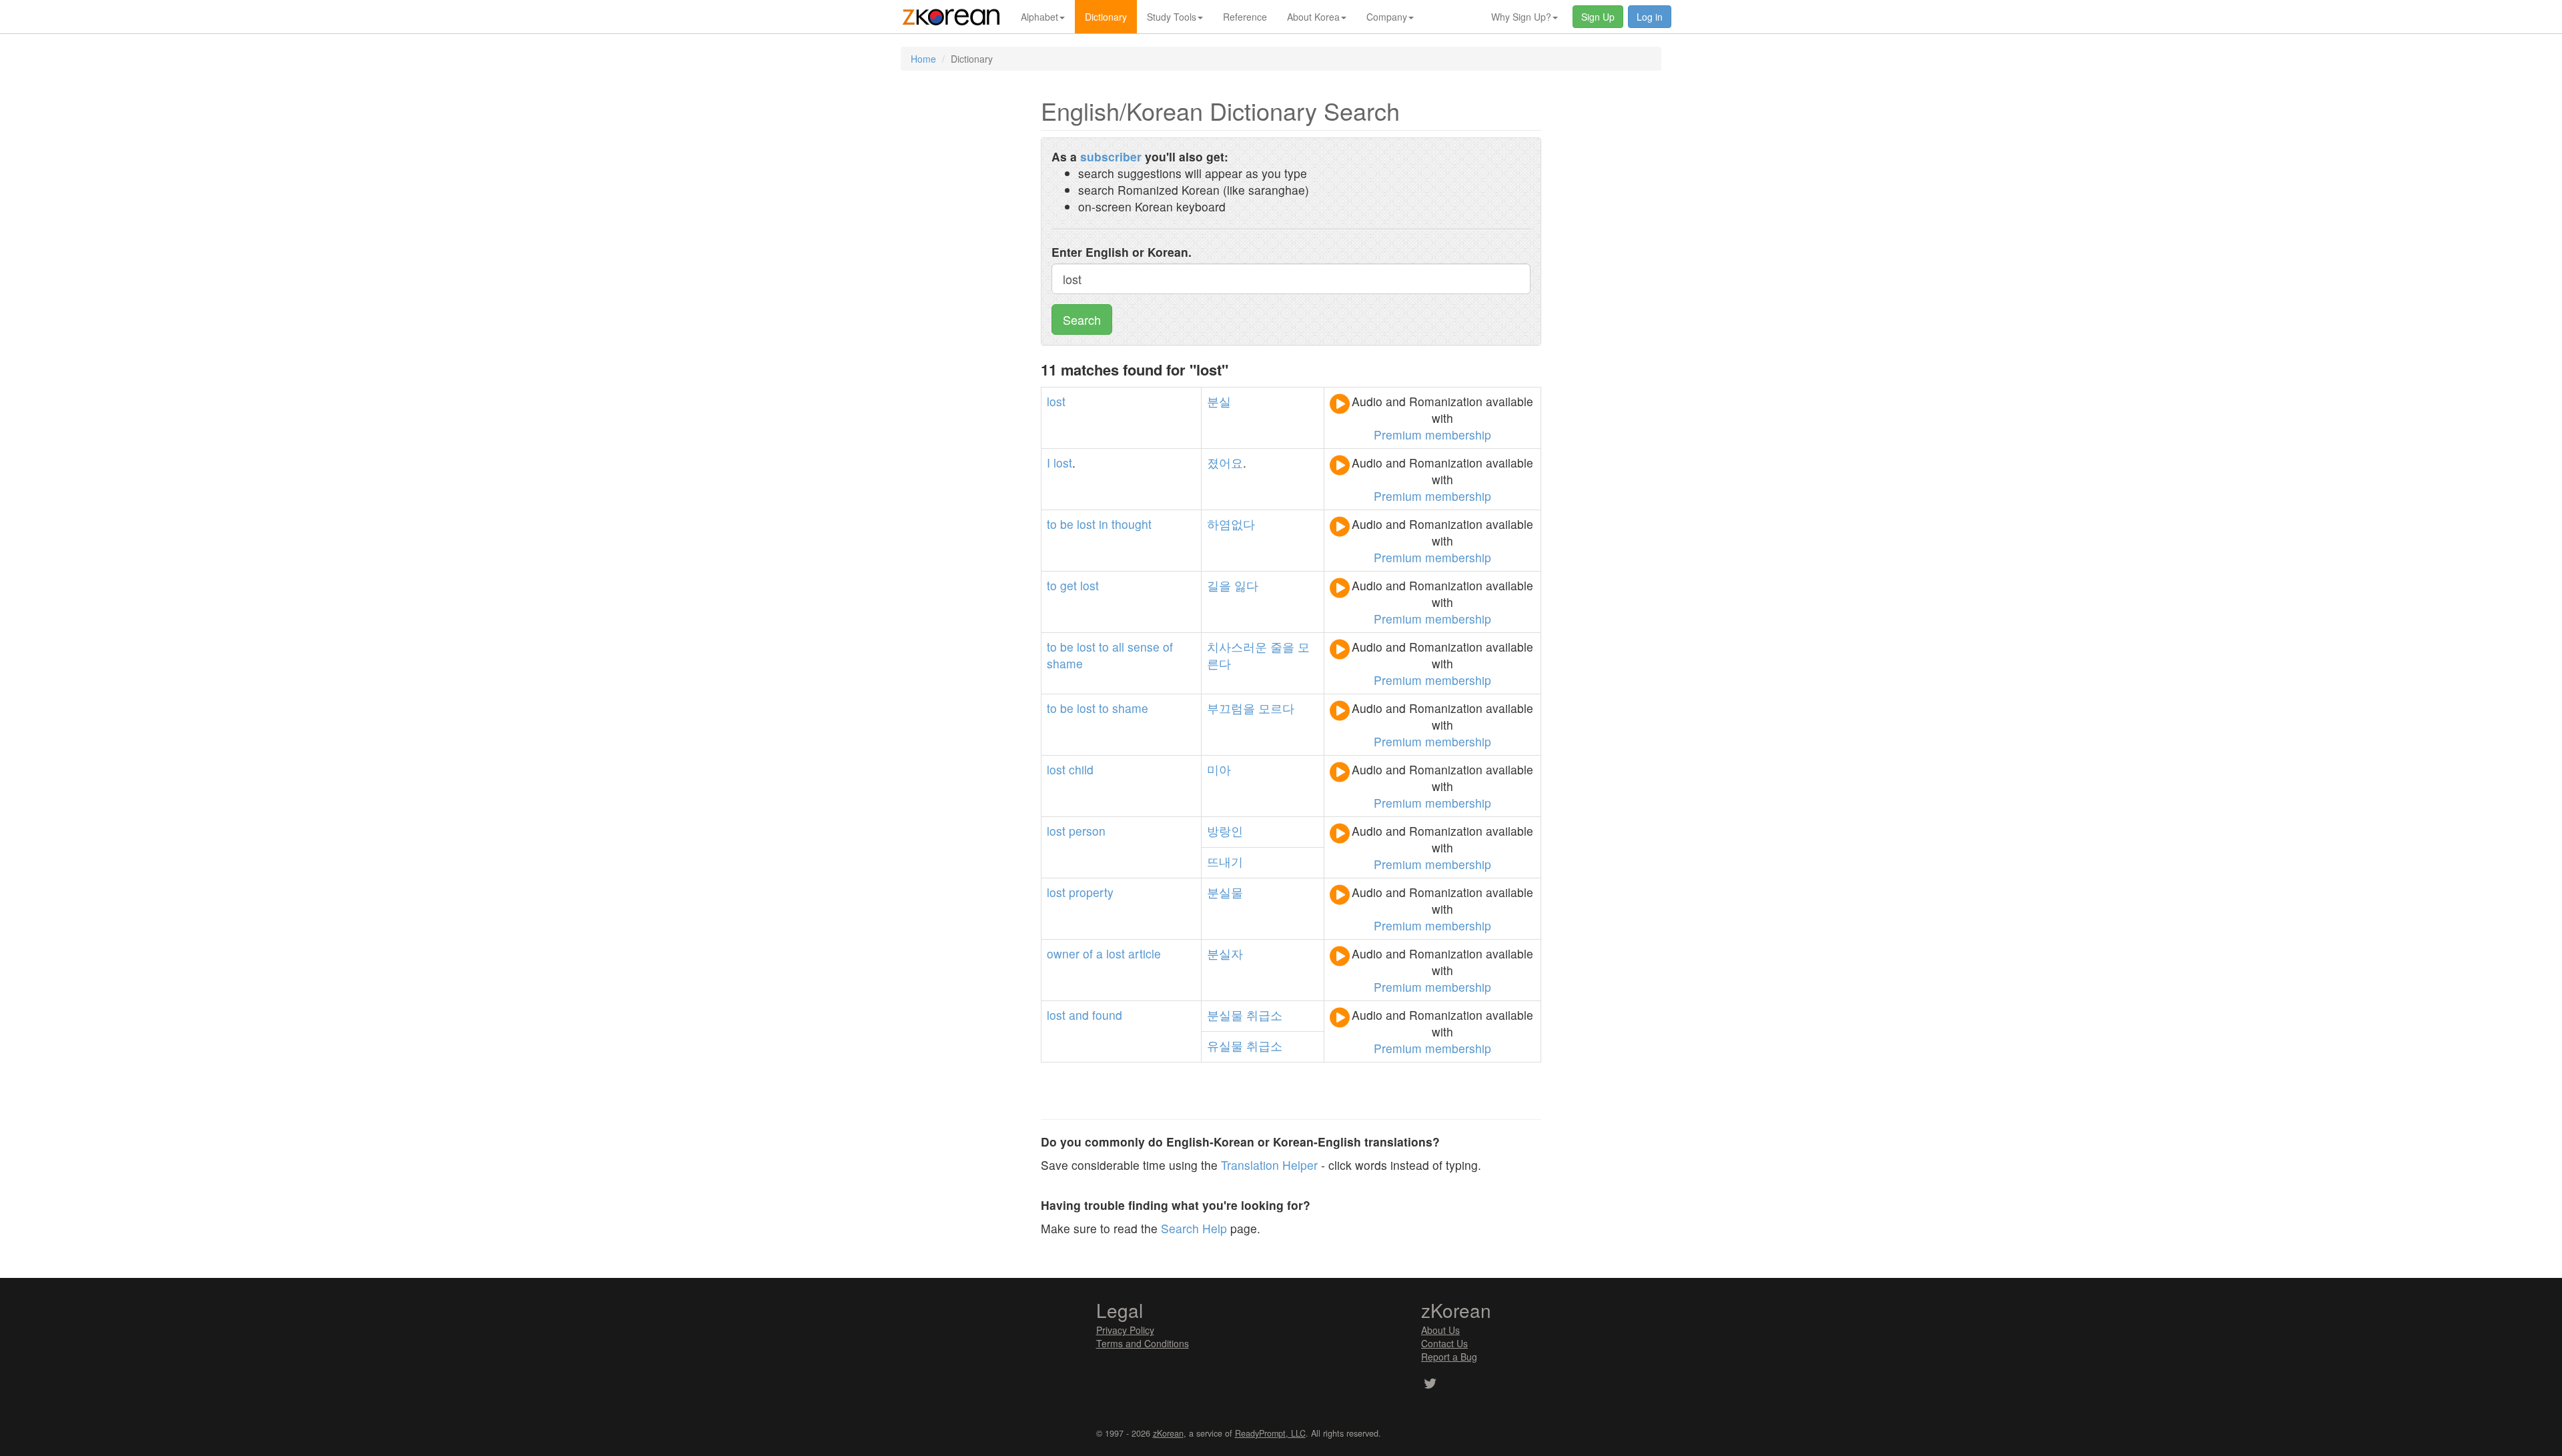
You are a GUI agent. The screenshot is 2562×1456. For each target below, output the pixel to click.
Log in (1650, 17)
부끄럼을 (1231, 708)
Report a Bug (1449, 1357)
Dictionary (1106, 17)
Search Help (1194, 1228)
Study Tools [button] (1172, 17)
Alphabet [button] (1039, 17)
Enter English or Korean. (1122, 252)
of (1168, 647)
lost (1056, 401)
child (1081, 769)
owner (1063, 953)
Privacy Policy (1125, 1330)
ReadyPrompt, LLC (1270, 1433)
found (1107, 1015)
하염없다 (1231, 524)
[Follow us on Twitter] (1430, 1385)
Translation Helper (1269, 1165)
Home (923, 59)
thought (1132, 524)
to (1052, 524)
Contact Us (1444, 1343)
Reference (1245, 17)
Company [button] (1387, 17)
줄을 (1282, 647)
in (1104, 524)
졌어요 (1225, 463)
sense (1144, 647)
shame (1065, 663)
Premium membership (1432, 435)
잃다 (1246, 585)
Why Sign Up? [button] (1521, 17)
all (1118, 647)
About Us (1440, 1330)
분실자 (1225, 953)
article (1145, 953)
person (1087, 831)
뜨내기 (1225, 861)
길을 (1219, 585)
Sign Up (1598, 17)
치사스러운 (1237, 647)
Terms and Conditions (1143, 1343)
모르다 (1276, 708)
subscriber (1111, 156)
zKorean (1168, 1433)
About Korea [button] (1313, 17)
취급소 (1264, 1015)
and (1079, 1015)
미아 (1219, 769)
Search (1082, 319)
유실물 (1225, 1045)
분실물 (1225, 892)
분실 (1219, 401)
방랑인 (1225, 831)
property (1091, 892)
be (1067, 524)
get (1069, 585)
